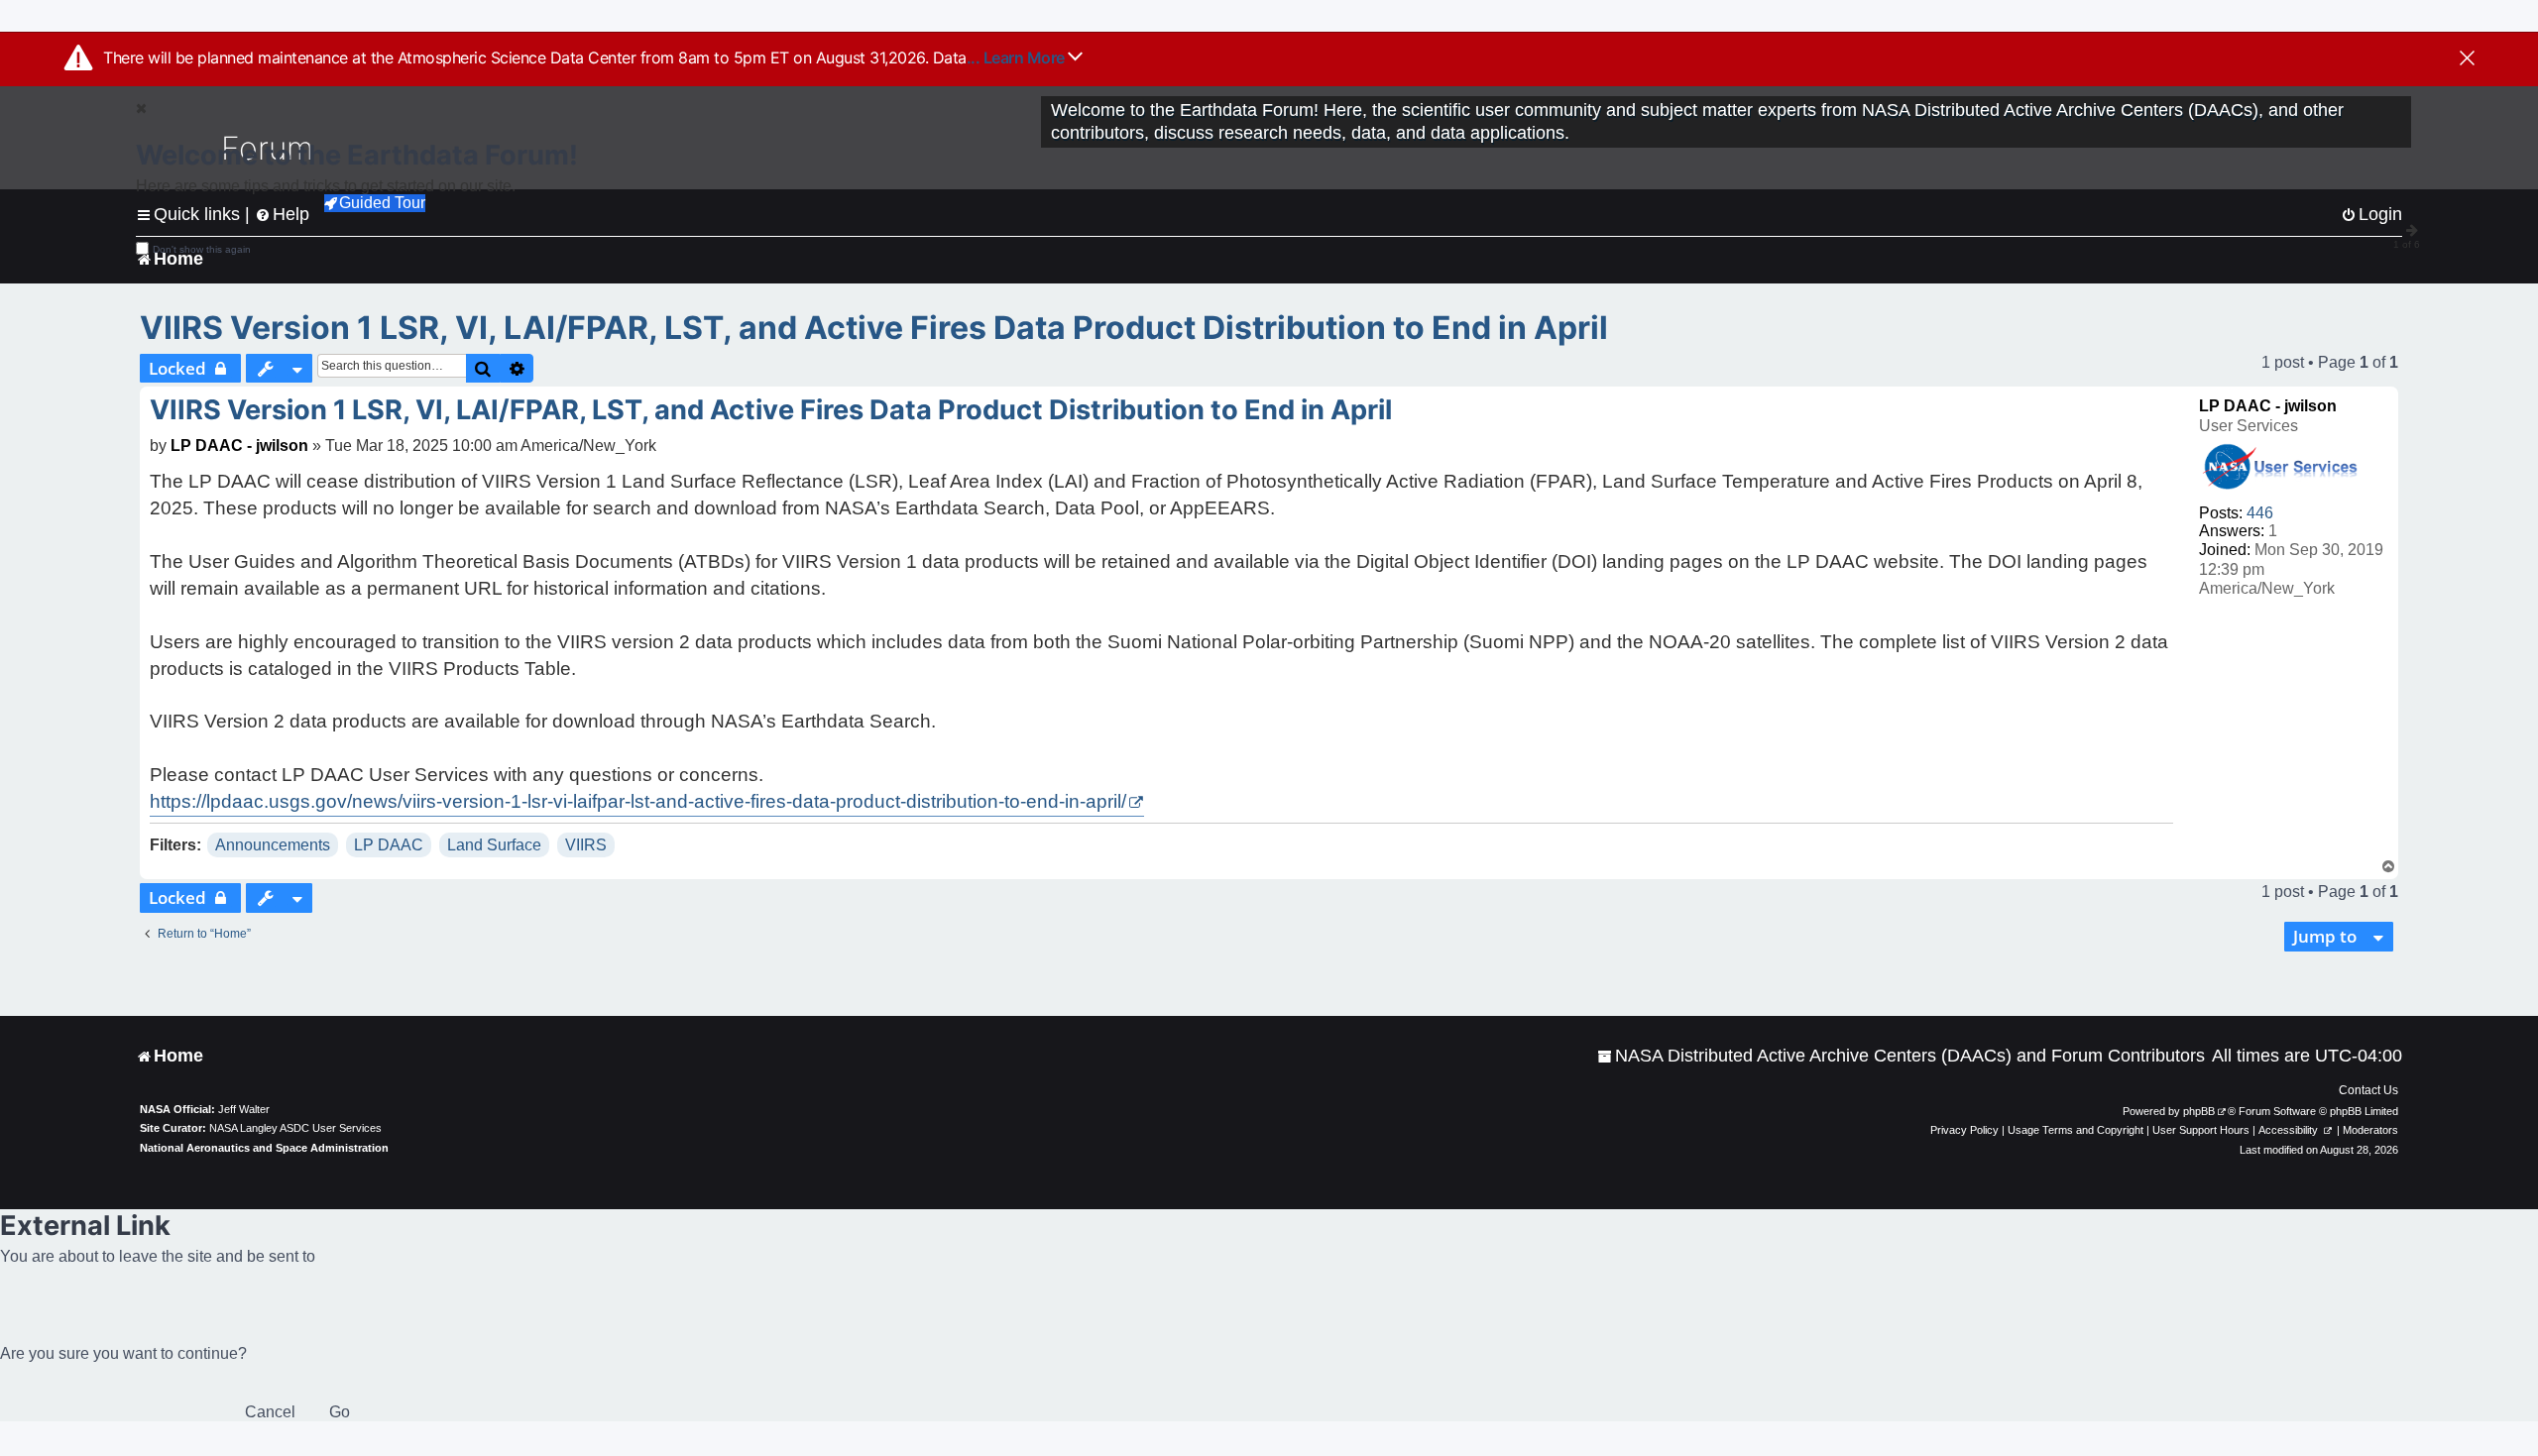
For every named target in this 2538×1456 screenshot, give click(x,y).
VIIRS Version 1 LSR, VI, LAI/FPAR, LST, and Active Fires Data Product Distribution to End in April (874, 328)
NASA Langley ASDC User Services (295, 1128)
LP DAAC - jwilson (2268, 406)
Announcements (273, 845)
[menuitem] (1901, 1056)
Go (340, 1412)
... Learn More (1018, 57)
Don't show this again (202, 249)
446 (2260, 513)
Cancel (270, 1412)
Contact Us (2368, 1090)
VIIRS (586, 845)
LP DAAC (389, 845)
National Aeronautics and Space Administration (264, 1148)
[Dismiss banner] (2467, 59)
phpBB (2199, 1111)
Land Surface (494, 845)
